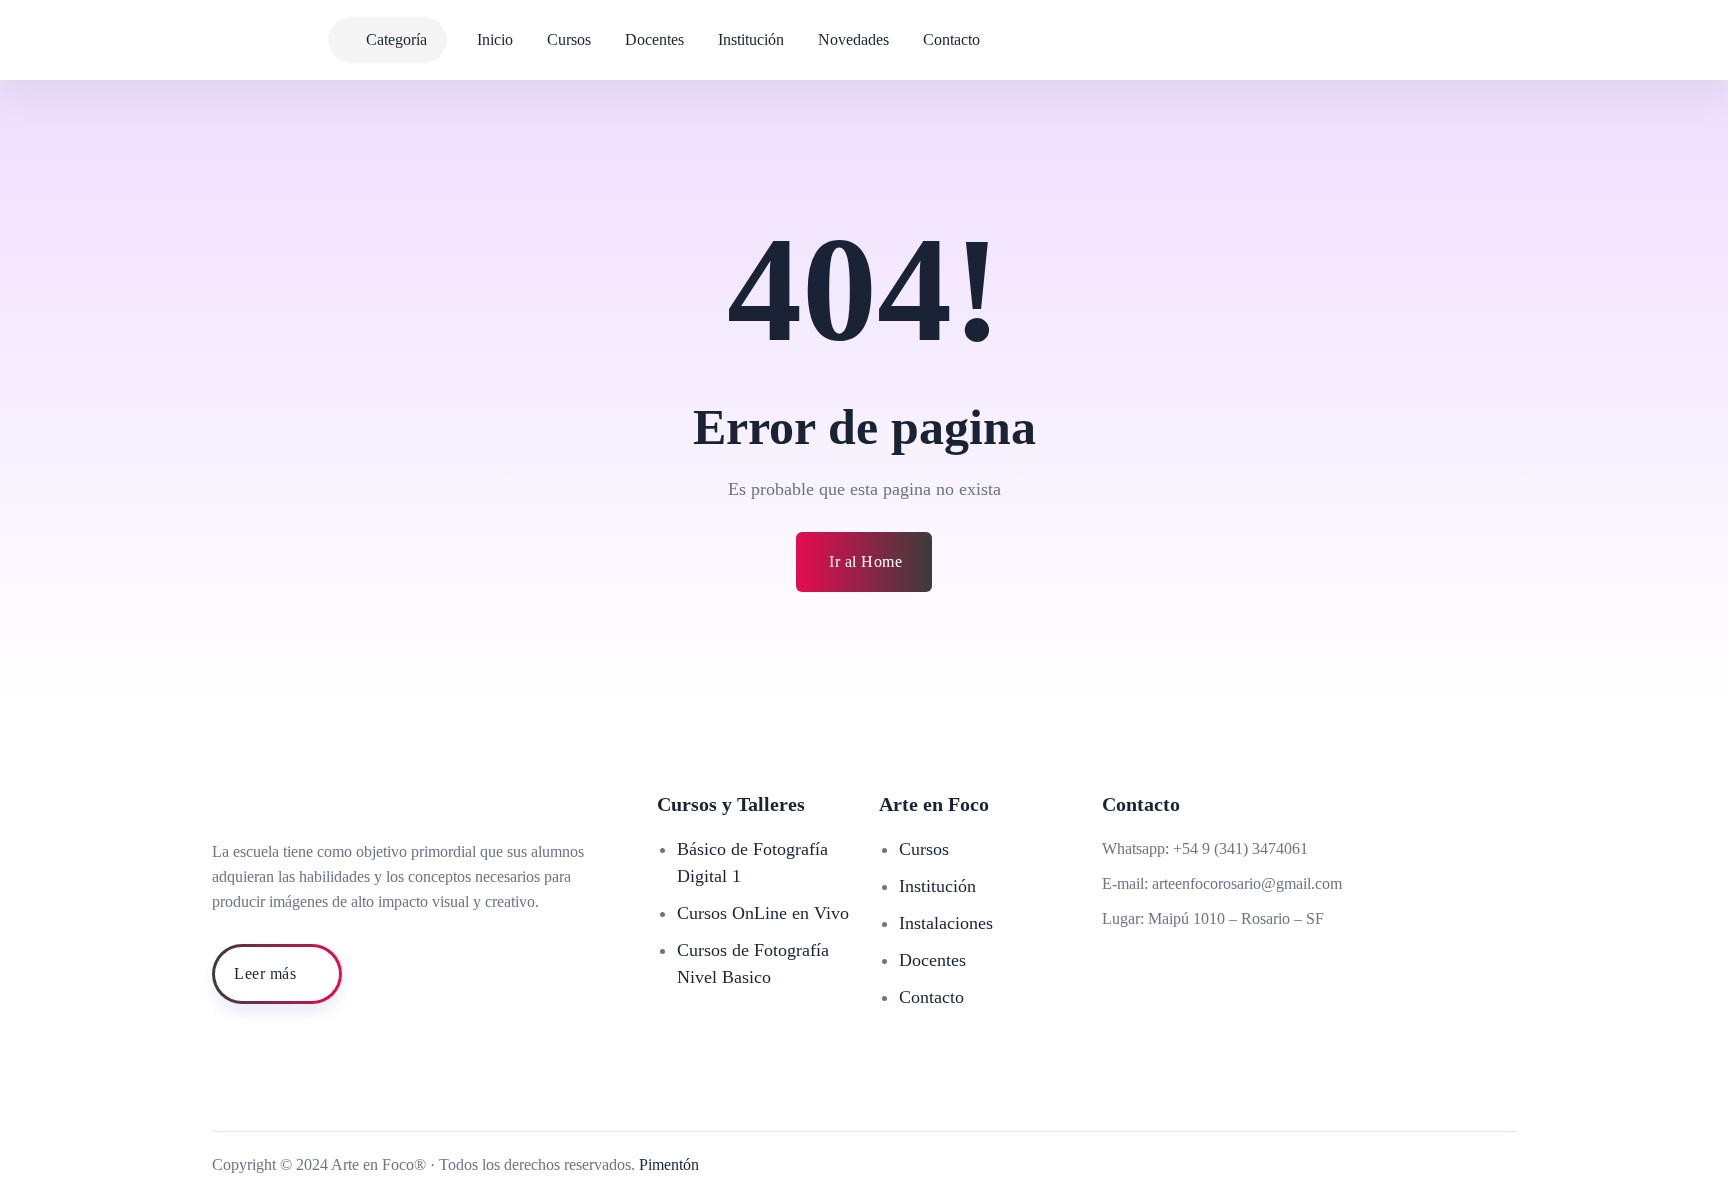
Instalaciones (946, 923)
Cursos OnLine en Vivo (763, 913)
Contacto (951, 39)
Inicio (495, 39)
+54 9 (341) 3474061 (1240, 848)
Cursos (569, 39)
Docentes (654, 39)
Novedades (853, 39)
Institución (751, 39)
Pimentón (669, 1164)
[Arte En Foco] (188, 40)
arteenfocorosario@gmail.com (1247, 883)
